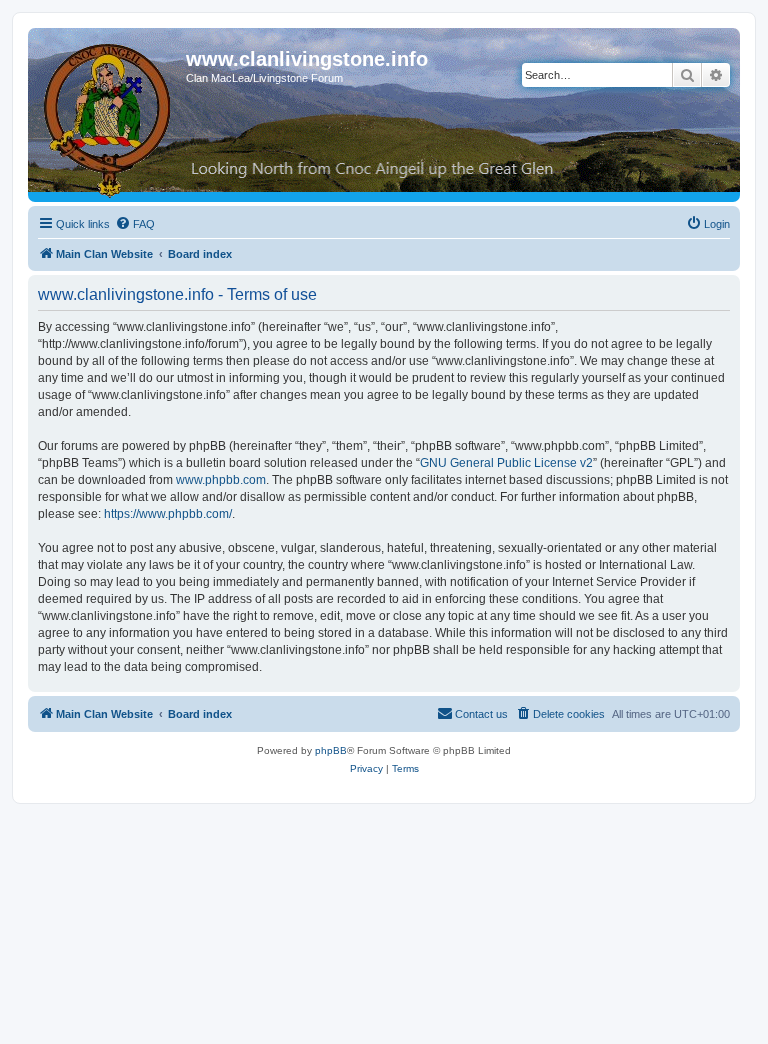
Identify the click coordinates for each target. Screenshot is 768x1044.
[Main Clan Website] (109, 117)
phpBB (331, 750)
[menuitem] (135, 224)
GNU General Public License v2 (506, 463)
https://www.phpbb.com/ (168, 514)
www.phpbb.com (221, 480)
